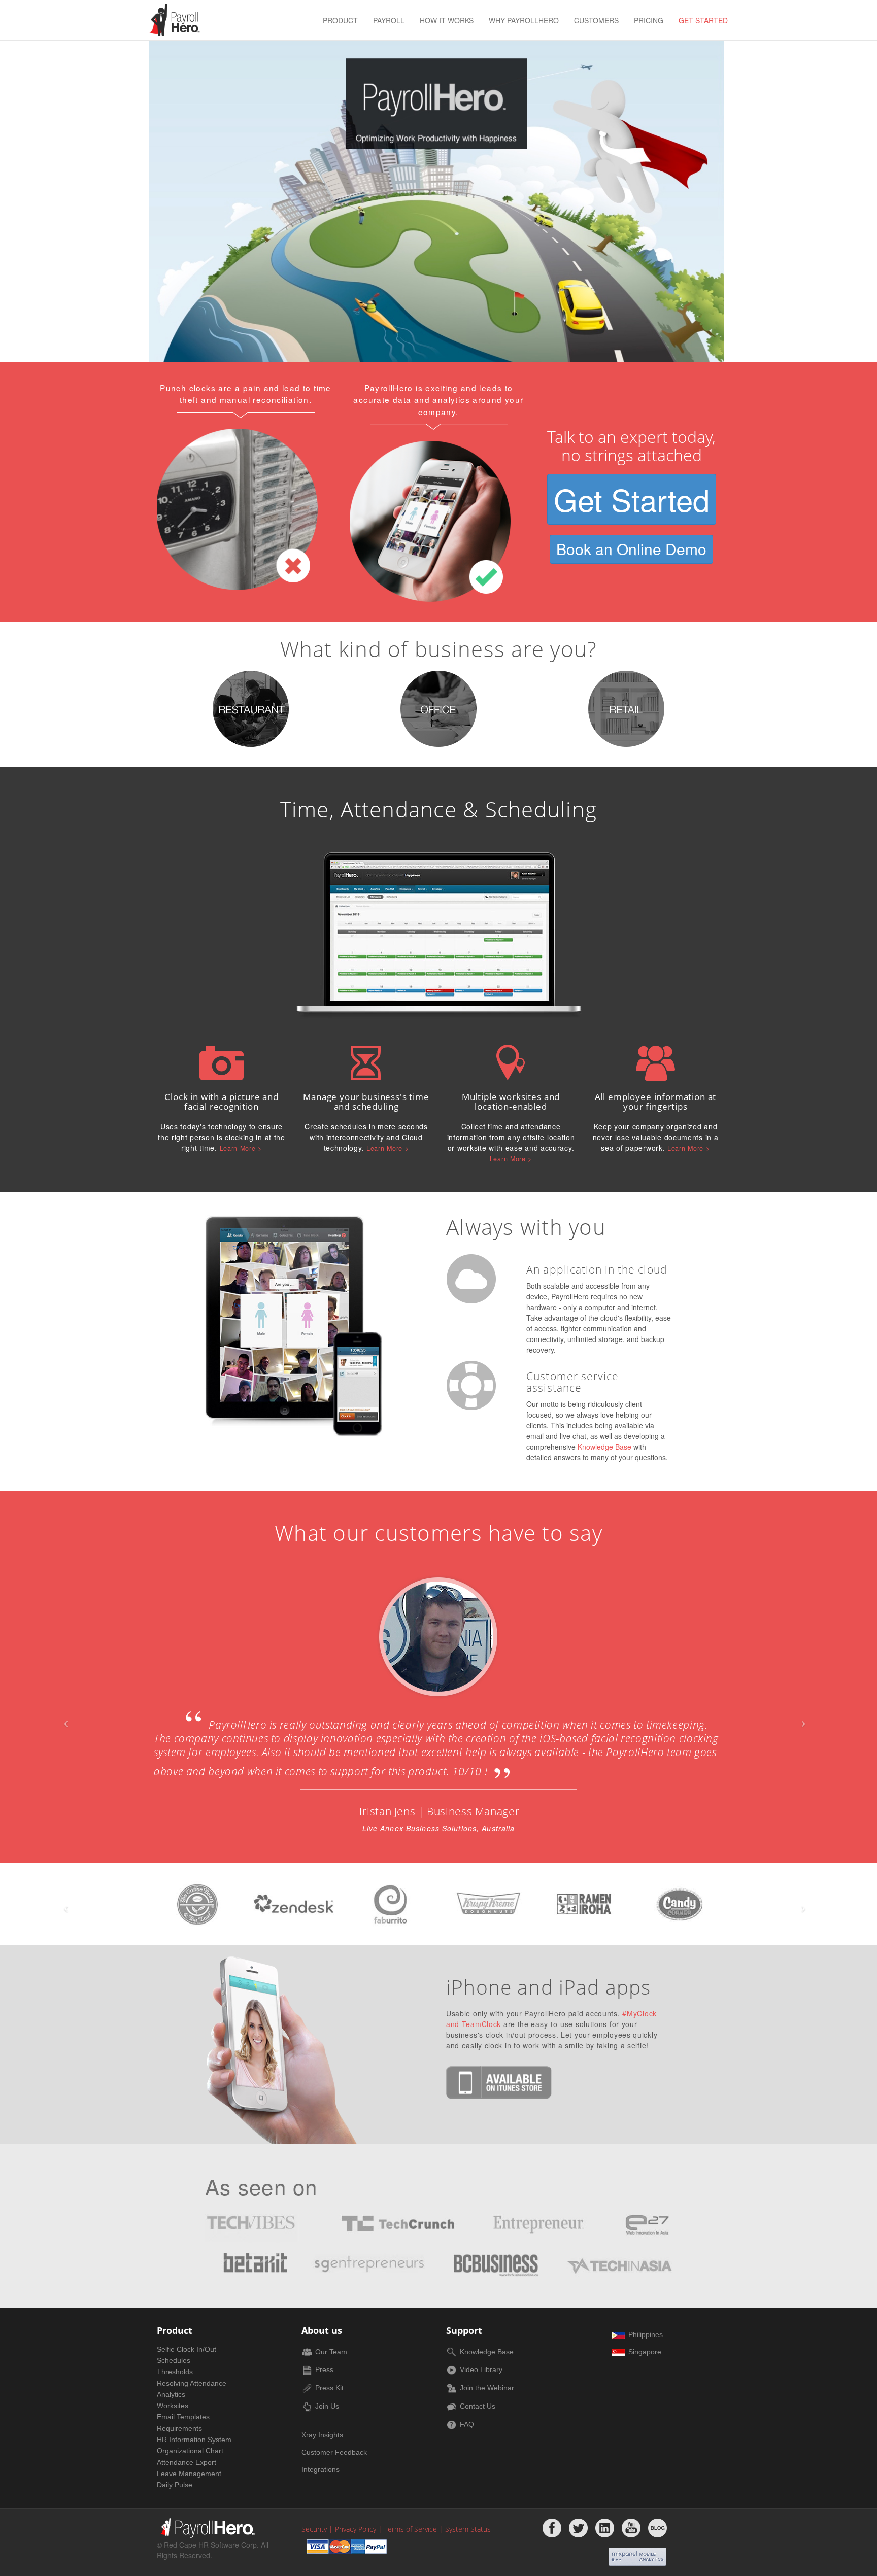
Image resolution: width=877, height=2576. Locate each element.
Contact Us (478, 2406)
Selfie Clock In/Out (187, 2349)
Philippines (646, 2334)
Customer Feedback (334, 2452)
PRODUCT (340, 20)
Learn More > (241, 1148)
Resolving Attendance (192, 2383)
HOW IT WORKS (447, 20)
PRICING (649, 20)
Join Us (327, 2406)
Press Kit (329, 2388)
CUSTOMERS (596, 20)
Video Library (481, 2369)
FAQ (467, 2424)
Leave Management (189, 2474)
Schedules (174, 2360)
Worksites (173, 2406)
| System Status (465, 2529)
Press (324, 2369)
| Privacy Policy (352, 2529)
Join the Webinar (487, 2388)
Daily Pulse (175, 2485)
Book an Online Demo (631, 549)
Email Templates (183, 2417)
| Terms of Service (408, 2529)
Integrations (321, 2470)
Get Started (632, 499)
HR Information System (194, 2440)
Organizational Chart (190, 2451)
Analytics (171, 2394)
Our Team (331, 2352)
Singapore (645, 2352)
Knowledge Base (604, 1447)
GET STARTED (703, 20)
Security (314, 2529)
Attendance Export (187, 2462)
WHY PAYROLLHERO (524, 20)
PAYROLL (389, 20)
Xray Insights (322, 2435)
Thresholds (175, 2372)
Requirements (179, 2428)
